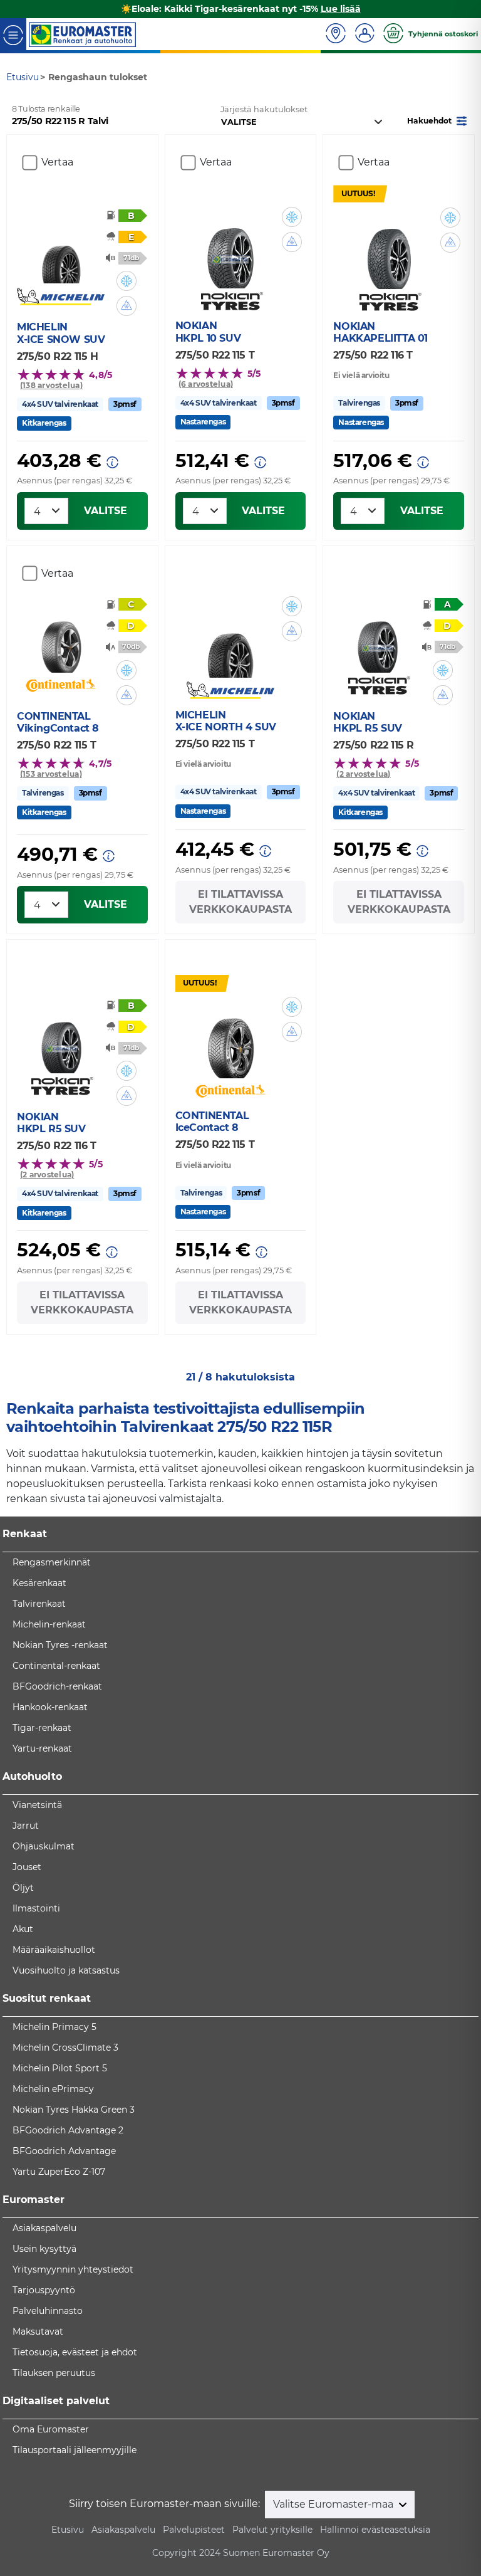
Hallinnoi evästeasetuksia (375, 2530)
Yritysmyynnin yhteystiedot (73, 2269)
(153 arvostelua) (51, 774)
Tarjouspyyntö (44, 2290)
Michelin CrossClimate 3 (65, 2048)
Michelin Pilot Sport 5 (60, 2068)
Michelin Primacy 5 (54, 2027)
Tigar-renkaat (42, 1728)
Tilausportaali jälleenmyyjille (75, 2450)
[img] (127, 281)
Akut (23, 1929)
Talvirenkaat (39, 1604)
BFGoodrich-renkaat (57, 1686)
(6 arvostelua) (206, 384)
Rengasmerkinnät (52, 1562)
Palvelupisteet (194, 2530)
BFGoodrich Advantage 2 (68, 2130)
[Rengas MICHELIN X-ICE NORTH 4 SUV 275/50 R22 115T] (230, 640)
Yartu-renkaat (42, 1748)
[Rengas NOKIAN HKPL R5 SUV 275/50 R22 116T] (61, 1041)
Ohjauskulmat (44, 1846)
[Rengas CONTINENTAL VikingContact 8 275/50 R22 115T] (61, 641)
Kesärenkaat (39, 1583)
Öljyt (23, 1888)
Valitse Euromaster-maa (334, 2504)
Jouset (27, 1867)
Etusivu (68, 2530)
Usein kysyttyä (44, 2249)
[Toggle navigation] (13, 34)
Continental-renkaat (56, 1666)
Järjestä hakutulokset (264, 109)
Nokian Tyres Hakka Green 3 (74, 2110)
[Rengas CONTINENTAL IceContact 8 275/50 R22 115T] (230, 1041)
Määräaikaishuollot (54, 1950)
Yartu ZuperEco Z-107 (59, 2172)
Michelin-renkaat (49, 1624)
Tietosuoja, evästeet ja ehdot (75, 2352)
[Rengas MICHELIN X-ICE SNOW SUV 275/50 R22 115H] (61, 251)
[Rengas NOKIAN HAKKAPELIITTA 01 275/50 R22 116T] (389, 251)
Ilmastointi (36, 1908)
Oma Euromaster (51, 2429)
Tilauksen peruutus (54, 2373)
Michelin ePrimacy (53, 2089)
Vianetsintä (37, 1805)
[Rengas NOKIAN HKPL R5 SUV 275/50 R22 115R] (377, 641)
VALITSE (106, 511)
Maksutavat (38, 2332)
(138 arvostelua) (51, 385)
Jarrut (26, 1826)
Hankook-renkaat (50, 1707)
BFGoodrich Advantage (64, 2151)
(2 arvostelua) (363, 774)
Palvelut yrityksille (272, 2530)
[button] (438, 120)
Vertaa (57, 162)
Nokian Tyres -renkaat (60, 1645)
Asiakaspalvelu (44, 2228)
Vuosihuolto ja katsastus (66, 1970)
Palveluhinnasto (48, 2311)
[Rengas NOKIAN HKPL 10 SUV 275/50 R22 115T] (230, 251)
